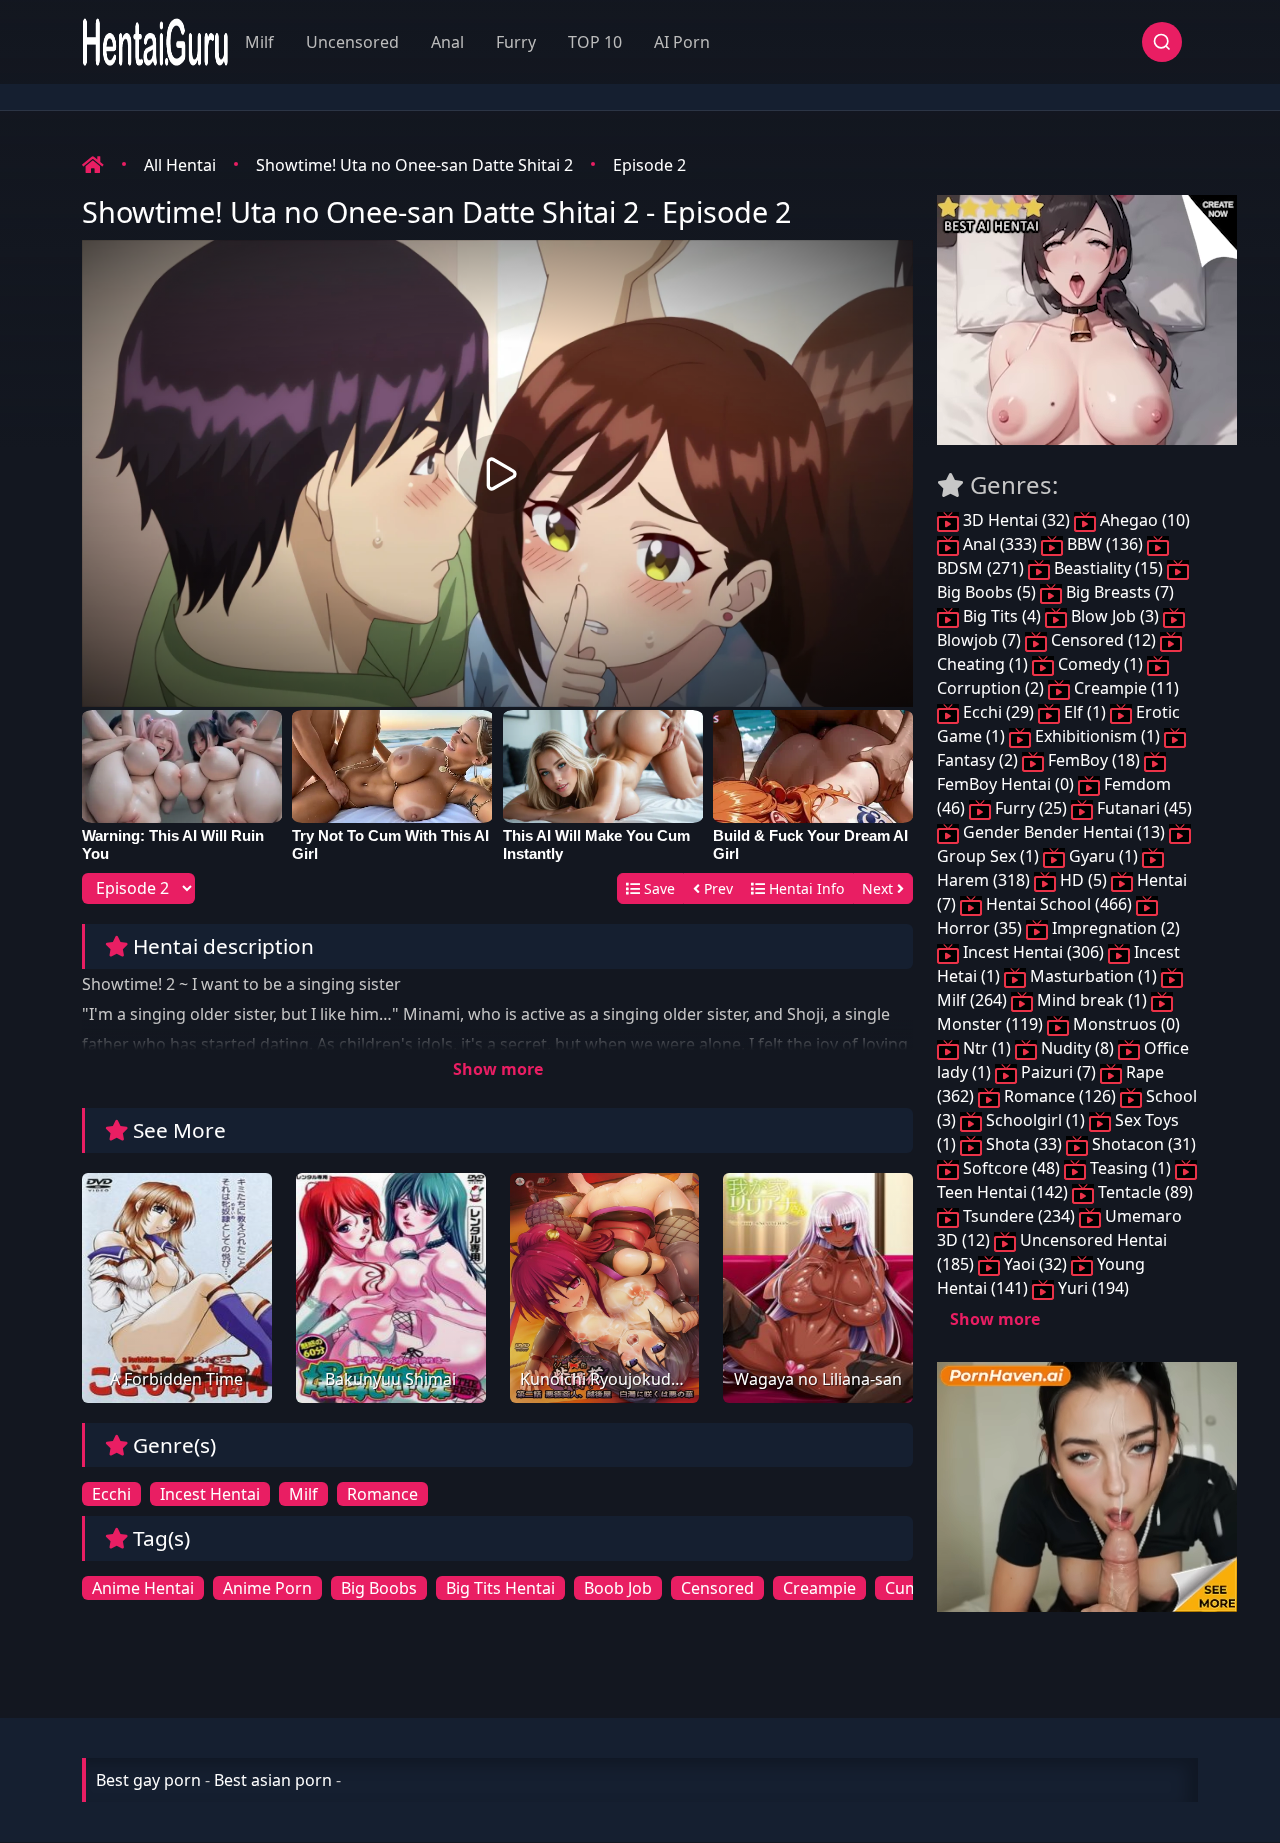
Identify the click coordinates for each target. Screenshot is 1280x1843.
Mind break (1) (1092, 1000)
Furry (516, 42)
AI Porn (682, 42)
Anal (447, 42)
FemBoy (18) (1094, 760)
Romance (382, 1494)
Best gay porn (148, 1780)
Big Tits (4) (1002, 616)
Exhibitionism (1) (1097, 736)
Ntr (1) (987, 1048)
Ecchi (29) (998, 712)
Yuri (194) (1091, 1288)
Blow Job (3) (1115, 616)
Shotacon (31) (1142, 1144)
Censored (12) (1103, 640)
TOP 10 (595, 42)
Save (657, 888)
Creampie (819, 1588)
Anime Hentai (143, 1588)
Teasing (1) (1130, 1168)
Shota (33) (1024, 1144)
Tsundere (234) (1019, 1216)
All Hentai (180, 165)
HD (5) (1083, 880)
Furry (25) (1031, 808)
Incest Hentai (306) (1033, 952)
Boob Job (618, 1588)
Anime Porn (267, 1588)
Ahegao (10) (1143, 520)
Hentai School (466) (1059, 904)
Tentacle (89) (1143, 1192)
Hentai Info (804, 888)
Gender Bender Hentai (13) (1064, 832)
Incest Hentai (210, 1494)
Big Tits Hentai (500, 1588)
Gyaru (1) (1103, 856)
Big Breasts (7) (1118, 592)
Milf (259, 42)
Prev (716, 888)
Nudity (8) (1077, 1048)
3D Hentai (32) (1016, 520)
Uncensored (352, 42)
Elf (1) (1085, 712)
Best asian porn (273, 1780)
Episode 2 (649, 165)
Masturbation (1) (1093, 976)
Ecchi (111, 1494)
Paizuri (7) (1058, 1072)
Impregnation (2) (1114, 928)
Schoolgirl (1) (1035, 1120)
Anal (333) (1000, 544)
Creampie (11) (1124, 688)
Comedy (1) (1100, 664)
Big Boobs (379, 1588)
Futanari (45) (1142, 808)
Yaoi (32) (1035, 1264)
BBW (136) (1105, 544)
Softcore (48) (1011, 1168)
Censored (717, 1588)
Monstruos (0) (1124, 1024)
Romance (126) (1060, 1096)
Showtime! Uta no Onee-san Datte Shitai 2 (414, 165)
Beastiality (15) (1108, 568)
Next (879, 888)
